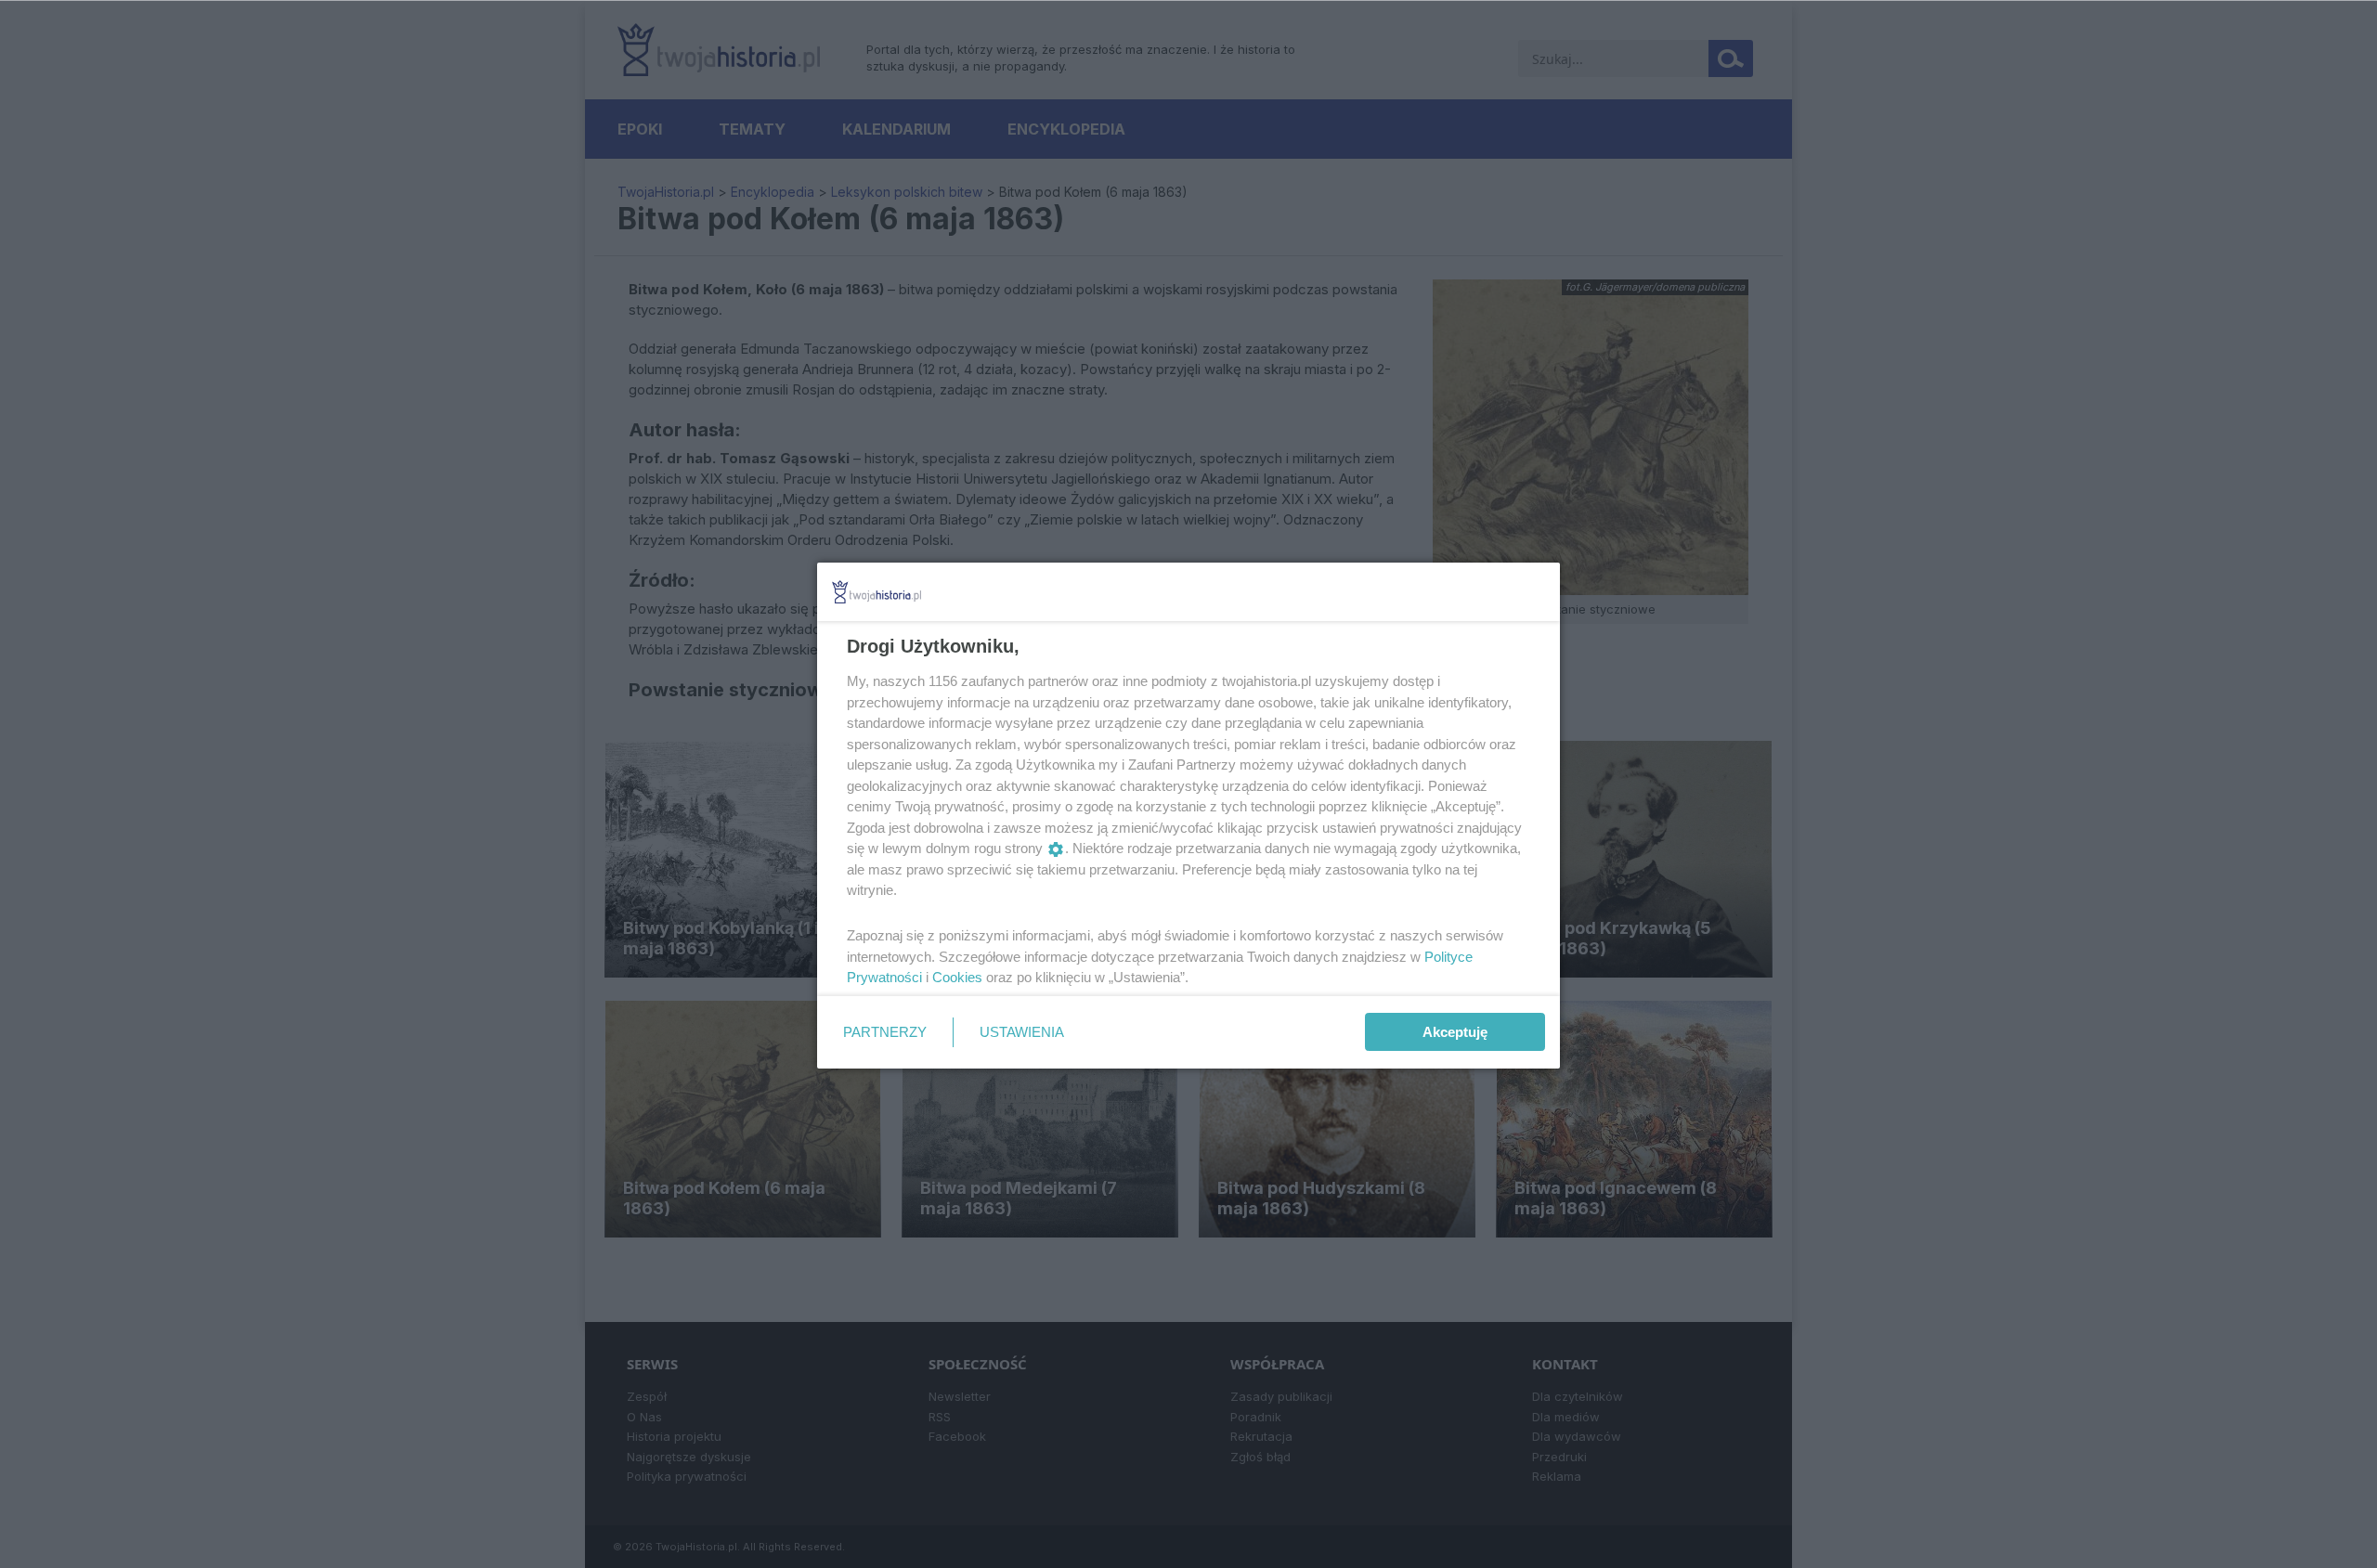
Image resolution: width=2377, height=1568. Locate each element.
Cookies (957, 977)
